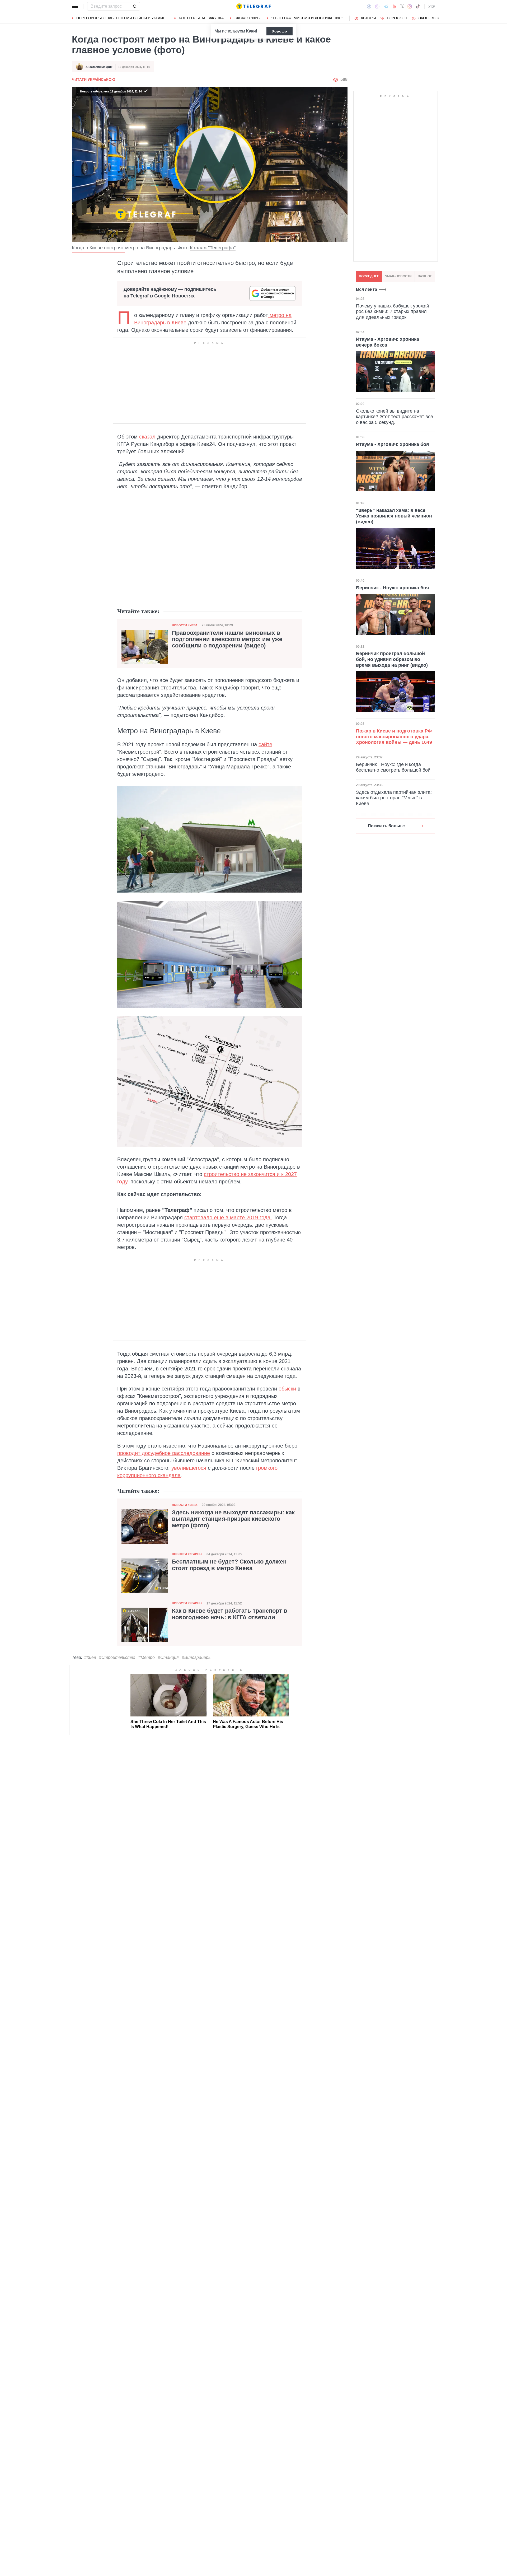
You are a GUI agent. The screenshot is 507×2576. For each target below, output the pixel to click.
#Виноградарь (196, 1657)
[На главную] (253, 6)
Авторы (368, 18)
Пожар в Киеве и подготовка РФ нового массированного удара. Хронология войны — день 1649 (394, 737)
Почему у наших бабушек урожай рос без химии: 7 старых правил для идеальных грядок (393, 312)
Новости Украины (187, 1554)
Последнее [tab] (369, 276)
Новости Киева (185, 625)
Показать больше (386, 826)
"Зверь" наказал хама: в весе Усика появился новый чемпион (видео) (394, 516)
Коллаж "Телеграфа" (213, 248)
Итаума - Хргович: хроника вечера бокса (388, 342)
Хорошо (280, 31)
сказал (147, 437)
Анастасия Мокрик (99, 67)
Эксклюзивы (247, 18)
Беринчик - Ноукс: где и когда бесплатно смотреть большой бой (393, 767)
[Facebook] (369, 6)
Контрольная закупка (201, 18)
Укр (432, 6)
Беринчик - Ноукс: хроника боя (393, 588)
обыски (287, 1389)
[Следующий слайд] (438, 18)
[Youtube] (394, 6)
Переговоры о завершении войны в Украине (122, 18)
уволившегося (189, 1468)
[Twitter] (402, 6)
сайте (265, 744)
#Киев (90, 1657)
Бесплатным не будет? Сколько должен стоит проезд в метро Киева (229, 1565)
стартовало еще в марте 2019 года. (228, 1217)
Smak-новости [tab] (398, 276)
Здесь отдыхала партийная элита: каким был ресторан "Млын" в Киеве (394, 798)
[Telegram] (386, 6)
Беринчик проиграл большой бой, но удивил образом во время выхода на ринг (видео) (392, 659)
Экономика (430, 18)
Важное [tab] (425, 276)
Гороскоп (397, 18)
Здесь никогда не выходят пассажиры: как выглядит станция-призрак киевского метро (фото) (233, 1519)
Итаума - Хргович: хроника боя (393, 444)
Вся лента (367, 289)
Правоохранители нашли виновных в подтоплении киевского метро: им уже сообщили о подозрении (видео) (227, 639)
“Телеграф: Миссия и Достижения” (307, 18)
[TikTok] (418, 6)
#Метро (147, 1657)
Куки (251, 31)
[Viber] (377, 6)
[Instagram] (410, 6)
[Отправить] (135, 6)
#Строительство (117, 1657)
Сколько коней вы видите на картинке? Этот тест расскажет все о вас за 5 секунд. (395, 417)
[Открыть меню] (76, 6)
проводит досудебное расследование (164, 1453)
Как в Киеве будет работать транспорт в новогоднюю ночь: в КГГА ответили (230, 1614)
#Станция (168, 1657)
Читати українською (93, 80)
